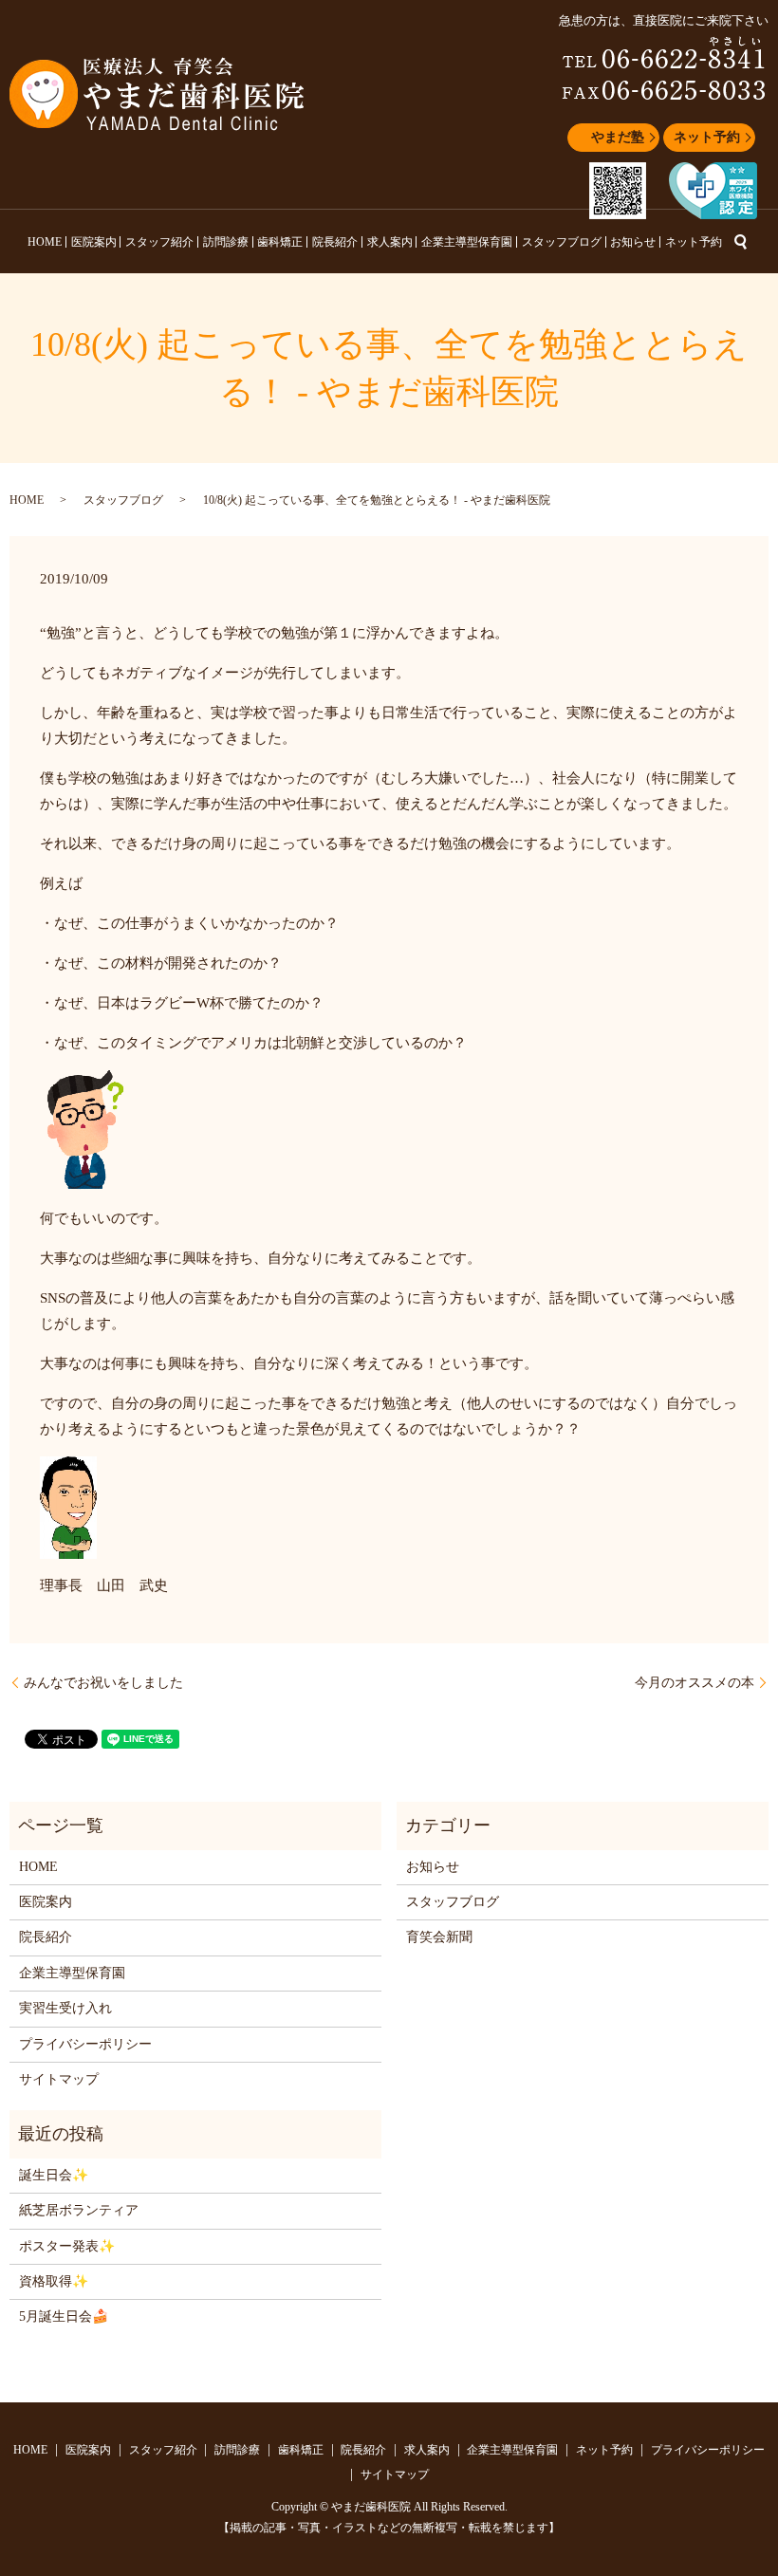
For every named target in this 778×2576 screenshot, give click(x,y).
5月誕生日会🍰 (64, 2317)
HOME (45, 242)
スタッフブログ (562, 242)
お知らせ (633, 242)
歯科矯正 (280, 242)
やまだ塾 (618, 137)
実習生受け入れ (65, 2008)
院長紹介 (335, 242)
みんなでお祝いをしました (103, 1683)
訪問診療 (226, 242)
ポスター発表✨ (67, 2246)
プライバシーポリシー (85, 2044)
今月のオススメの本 (695, 1683)
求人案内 (390, 242)
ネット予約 (707, 137)
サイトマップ (59, 2079)
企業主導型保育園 (467, 242)
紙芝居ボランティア (79, 2210)
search (741, 242)
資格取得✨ (54, 2281)
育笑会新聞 (439, 1937)
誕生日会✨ (54, 2175)
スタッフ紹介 (159, 242)
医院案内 (94, 242)
